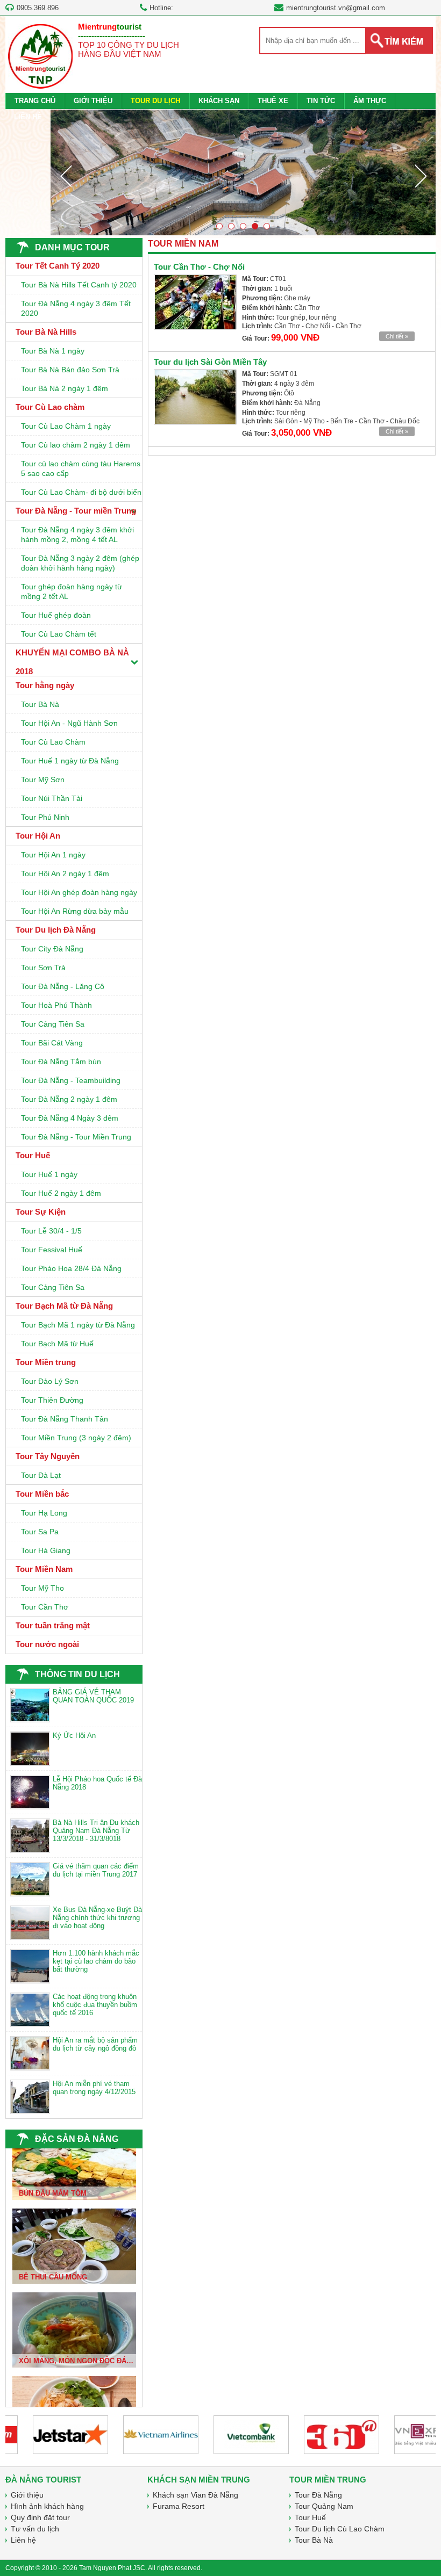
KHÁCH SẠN (219, 101)
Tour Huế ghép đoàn (56, 615)
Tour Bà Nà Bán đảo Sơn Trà (70, 370)
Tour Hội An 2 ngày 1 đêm (65, 874)
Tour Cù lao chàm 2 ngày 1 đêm (76, 445)
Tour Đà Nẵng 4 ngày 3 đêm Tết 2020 (76, 308)
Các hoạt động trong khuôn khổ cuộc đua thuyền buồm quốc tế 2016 (95, 2005)
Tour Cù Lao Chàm (53, 742)
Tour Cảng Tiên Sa (53, 1024)
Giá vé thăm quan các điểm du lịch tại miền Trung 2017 (96, 1870)
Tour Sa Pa (40, 1532)
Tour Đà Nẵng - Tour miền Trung (76, 511)
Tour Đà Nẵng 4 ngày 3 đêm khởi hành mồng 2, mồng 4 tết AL (77, 535)
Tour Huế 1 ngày (49, 1174)
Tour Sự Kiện (41, 1212)
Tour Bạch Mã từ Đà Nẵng (64, 1306)
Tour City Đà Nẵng (52, 949)
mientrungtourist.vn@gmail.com (336, 8)
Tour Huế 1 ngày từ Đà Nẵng (70, 761)
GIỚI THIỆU (93, 101)
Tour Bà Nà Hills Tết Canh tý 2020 (79, 285)
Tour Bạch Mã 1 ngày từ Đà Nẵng (78, 1325)
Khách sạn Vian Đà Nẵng (195, 2495)
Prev (66, 176)
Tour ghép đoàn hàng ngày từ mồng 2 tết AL (72, 591)
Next (421, 176)
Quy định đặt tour (40, 2517)
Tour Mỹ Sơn (43, 780)
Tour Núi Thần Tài (52, 798)
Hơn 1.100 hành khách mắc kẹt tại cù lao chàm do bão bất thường (96, 1961)
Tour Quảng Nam (324, 2506)
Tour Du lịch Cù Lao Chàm (340, 2529)
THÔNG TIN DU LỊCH (77, 1674)
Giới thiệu (27, 2495)
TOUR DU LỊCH (155, 101)
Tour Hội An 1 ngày (53, 855)
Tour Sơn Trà (43, 968)
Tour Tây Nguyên (48, 1456)
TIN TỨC (321, 101)
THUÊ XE (273, 101)
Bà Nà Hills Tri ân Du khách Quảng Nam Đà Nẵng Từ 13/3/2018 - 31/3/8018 (96, 1831)
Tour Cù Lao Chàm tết (59, 634)
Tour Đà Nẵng (318, 2495)
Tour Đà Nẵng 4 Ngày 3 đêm (70, 1118)
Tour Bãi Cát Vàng (52, 1043)
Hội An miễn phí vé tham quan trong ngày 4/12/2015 (94, 2088)
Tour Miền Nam (44, 1569)
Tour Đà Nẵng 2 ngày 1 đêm (69, 1099)
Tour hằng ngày (45, 685)
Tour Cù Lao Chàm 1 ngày (66, 426)
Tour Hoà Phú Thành (56, 1005)
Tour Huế (33, 1155)
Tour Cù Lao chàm (50, 407)
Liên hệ (23, 2540)
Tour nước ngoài (47, 1644)
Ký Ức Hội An (74, 1736)
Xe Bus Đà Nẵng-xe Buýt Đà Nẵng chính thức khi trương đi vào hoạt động (97, 1918)
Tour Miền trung (46, 1362)
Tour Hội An (38, 836)
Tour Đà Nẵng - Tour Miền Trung (76, 1137)
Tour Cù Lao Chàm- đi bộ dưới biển (81, 492)
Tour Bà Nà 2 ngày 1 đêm (65, 388)
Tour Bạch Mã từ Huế (57, 1344)
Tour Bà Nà (40, 704)
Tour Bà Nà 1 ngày (53, 351)
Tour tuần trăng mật (53, 1625)
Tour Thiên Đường (52, 1400)
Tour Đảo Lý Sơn (50, 1381)
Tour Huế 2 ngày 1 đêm (61, 1193)
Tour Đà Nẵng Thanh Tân (65, 1419)
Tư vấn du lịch (35, 2529)
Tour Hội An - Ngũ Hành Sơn (69, 723)
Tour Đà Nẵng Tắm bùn (61, 1062)
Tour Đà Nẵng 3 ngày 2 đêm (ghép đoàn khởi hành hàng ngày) (80, 563)
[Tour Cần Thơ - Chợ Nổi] (195, 302)
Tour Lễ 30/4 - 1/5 (51, 1231)
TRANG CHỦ (35, 101)
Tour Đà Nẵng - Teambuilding (71, 1080)
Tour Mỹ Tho (42, 1588)
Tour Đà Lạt (41, 1475)
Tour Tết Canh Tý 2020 (58, 266)
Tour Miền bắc (42, 1494)
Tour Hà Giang (46, 1550)
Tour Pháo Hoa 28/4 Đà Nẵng (71, 1268)
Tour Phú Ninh (45, 817)
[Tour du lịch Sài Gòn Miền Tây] (195, 397)
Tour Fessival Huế (52, 1250)
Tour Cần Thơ (45, 1607)
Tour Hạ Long (44, 1513)
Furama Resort (179, 2506)
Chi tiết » (397, 336)
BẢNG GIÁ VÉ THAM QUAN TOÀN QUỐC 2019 (93, 1696)
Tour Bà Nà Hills (46, 332)
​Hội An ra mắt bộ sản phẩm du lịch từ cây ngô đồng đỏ (95, 2044)
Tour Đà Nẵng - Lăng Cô (63, 986)
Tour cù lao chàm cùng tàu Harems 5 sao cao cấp (81, 468)
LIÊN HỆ (28, 117)
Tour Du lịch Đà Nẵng (56, 930)
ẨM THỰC (370, 101)
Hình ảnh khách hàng (47, 2506)
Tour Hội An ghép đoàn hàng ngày (79, 892)
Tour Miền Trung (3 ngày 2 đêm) (76, 1438)
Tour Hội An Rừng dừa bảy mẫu (75, 911)
